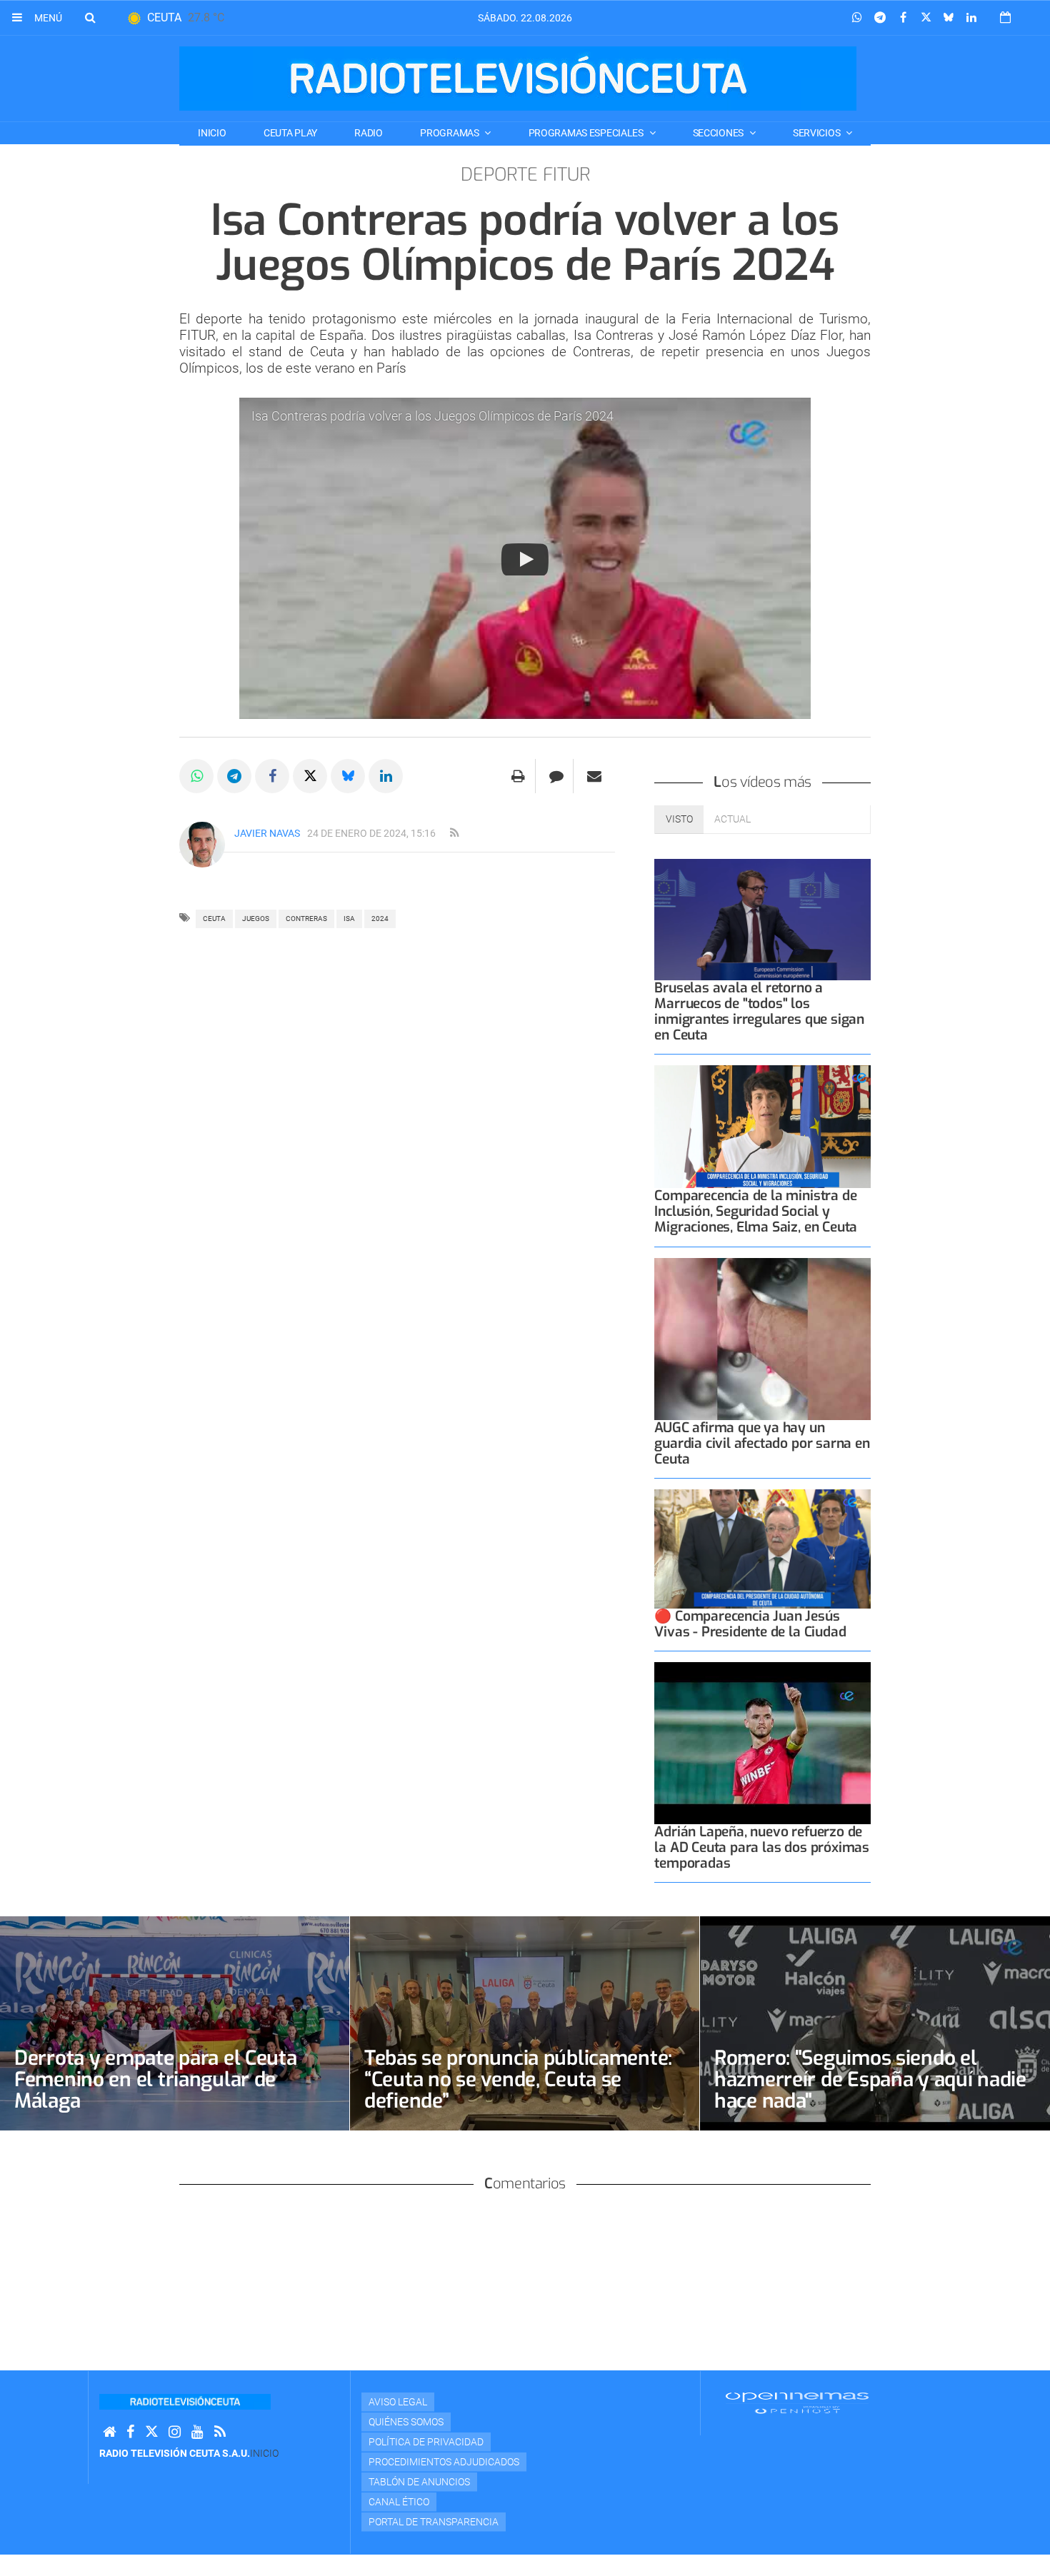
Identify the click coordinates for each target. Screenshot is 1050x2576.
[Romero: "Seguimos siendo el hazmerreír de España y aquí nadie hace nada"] (875, 2023)
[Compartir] (857, 18)
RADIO (369, 133)
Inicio (212, 133)
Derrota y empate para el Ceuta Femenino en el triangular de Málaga (156, 2079)
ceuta (214, 919)
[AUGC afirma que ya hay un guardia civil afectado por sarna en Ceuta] (762, 1339)
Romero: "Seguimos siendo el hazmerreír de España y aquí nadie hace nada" (870, 2079)
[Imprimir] (518, 776)
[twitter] (151, 2432)
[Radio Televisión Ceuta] (518, 79)
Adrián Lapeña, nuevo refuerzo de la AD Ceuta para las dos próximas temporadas (762, 1847)
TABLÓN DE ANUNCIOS (419, 2482)
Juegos (256, 919)
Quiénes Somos (406, 2422)
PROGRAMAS (450, 133)
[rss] (454, 833)
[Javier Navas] (202, 845)
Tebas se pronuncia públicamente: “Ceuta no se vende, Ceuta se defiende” (518, 2079)
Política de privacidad (426, 2442)
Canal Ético (399, 2502)
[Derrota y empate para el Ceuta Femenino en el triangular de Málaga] (175, 2023)
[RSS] (220, 2432)
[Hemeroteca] (1005, 17)
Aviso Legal (398, 2402)
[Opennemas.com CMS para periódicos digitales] (797, 2403)
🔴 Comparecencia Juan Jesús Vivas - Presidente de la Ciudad (750, 1624)
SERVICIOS (817, 133)
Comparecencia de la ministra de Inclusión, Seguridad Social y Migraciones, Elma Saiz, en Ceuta (756, 1211)
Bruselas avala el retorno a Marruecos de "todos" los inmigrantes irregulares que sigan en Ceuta (759, 1011)
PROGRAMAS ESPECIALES (587, 133)
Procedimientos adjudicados (444, 2462)
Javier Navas (267, 833)
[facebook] (130, 2432)
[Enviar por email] (594, 776)
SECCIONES (719, 133)
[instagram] (175, 2432)
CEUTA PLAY (290, 133)
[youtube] (197, 2432)
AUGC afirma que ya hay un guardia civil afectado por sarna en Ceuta (762, 1443)
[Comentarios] (556, 776)
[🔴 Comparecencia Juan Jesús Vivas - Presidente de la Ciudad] (762, 1549)
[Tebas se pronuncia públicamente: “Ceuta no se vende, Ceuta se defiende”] (525, 2023)
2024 (380, 919)
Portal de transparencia (434, 2522)
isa (349, 919)
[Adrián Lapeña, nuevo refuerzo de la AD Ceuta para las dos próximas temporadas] (762, 1743)
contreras (306, 919)
